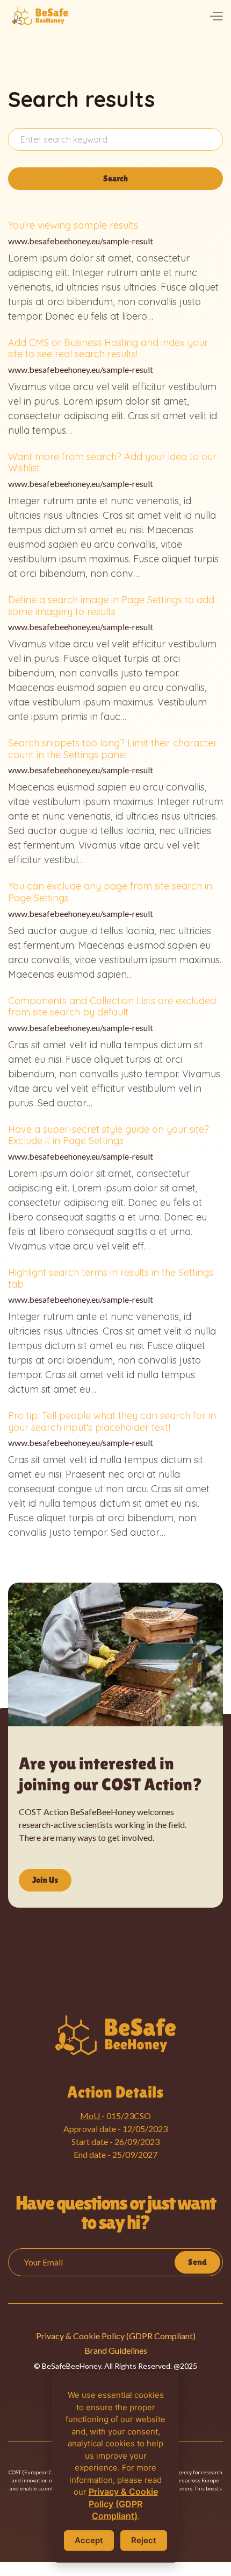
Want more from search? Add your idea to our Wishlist (112, 463)
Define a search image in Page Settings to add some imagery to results (111, 606)
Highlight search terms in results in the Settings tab (111, 1278)
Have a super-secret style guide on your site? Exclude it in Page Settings (109, 1135)
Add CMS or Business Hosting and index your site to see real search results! (108, 348)
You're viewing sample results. (74, 225)
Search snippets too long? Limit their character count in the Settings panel (113, 749)
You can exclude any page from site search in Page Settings (110, 892)
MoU (91, 2116)
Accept (89, 2540)
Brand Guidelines (116, 2350)
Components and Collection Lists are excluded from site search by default (112, 1007)
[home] (40, 16)
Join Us (45, 1880)
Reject (144, 2540)
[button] (216, 16)
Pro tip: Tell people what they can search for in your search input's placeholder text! (112, 1421)
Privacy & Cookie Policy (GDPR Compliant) (116, 2336)
